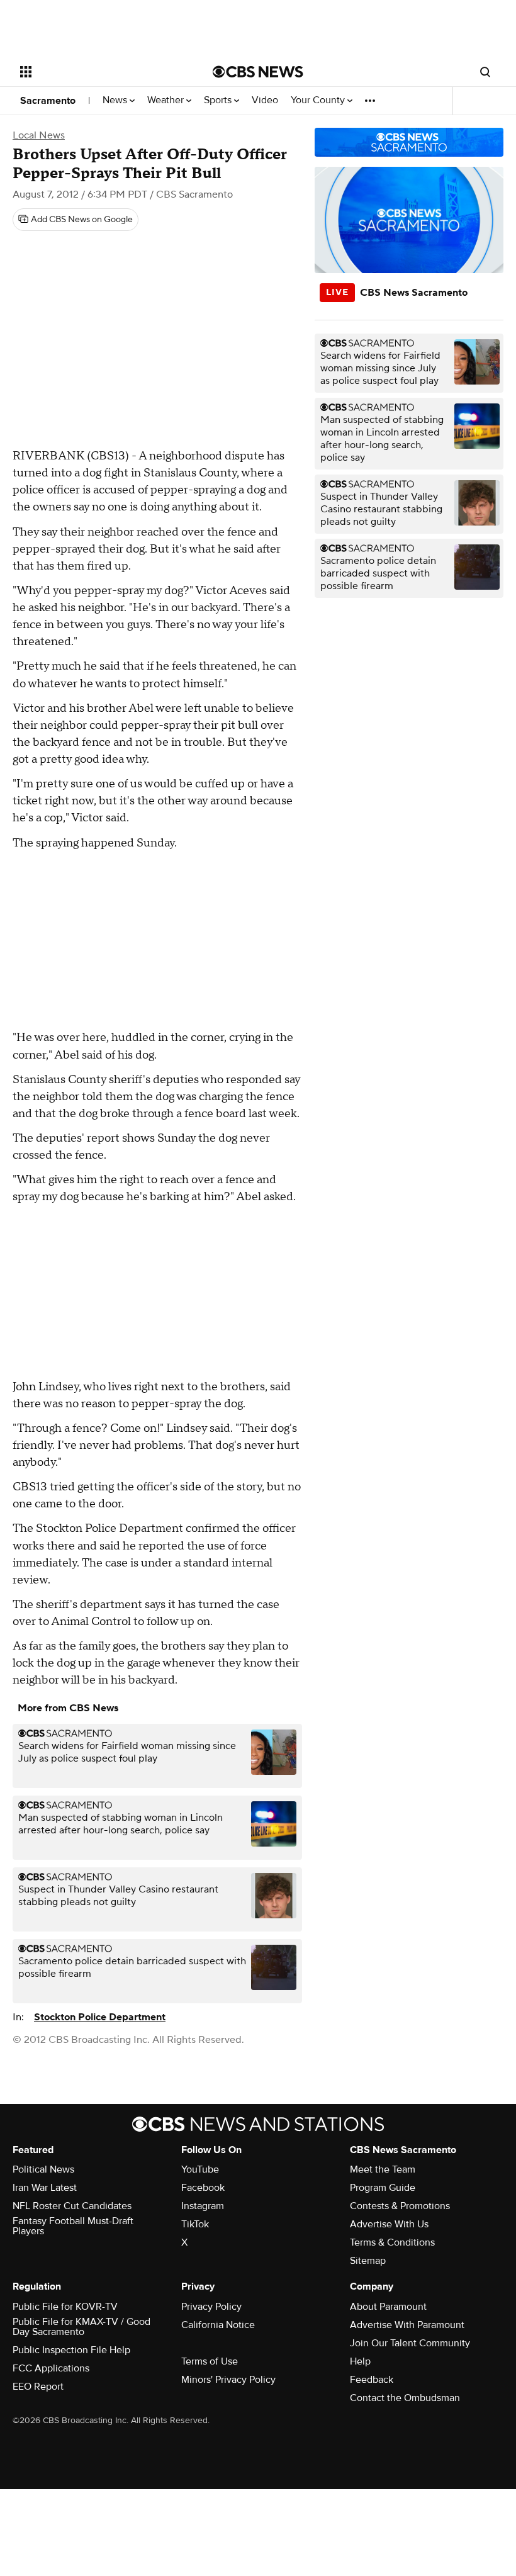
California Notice (218, 2325)
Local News (39, 135)
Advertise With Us (389, 2224)
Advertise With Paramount (407, 2325)
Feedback (372, 2380)
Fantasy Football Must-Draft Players (73, 2226)
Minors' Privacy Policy (228, 2380)
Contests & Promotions (400, 2206)
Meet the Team (383, 2169)
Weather (167, 100)
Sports (219, 100)
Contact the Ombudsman (405, 2398)
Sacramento (48, 101)
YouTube (200, 2169)
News (116, 100)
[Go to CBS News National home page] (258, 72)
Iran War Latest (45, 2188)
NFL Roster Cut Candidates (72, 2206)
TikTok (195, 2224)
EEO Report (38, 2387)
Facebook (203, 2188)
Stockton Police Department (100, 2017)
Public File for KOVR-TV (65, 2307)
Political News (43, 2169)
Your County (319, 100)
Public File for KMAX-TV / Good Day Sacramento (81, 2327)
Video (265, 100)
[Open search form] (485, 72)
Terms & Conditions (392, 2242)
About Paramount (388, 2307)
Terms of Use (210, 2361)
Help (360, 2361)
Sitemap (368, 2261)
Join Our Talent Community (410, 2343)
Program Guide (383, 2188)
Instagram (203, 2206)
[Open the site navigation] (99, 72)
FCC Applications (51, 2368)
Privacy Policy (211, 2307)
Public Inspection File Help (71, 2350)
